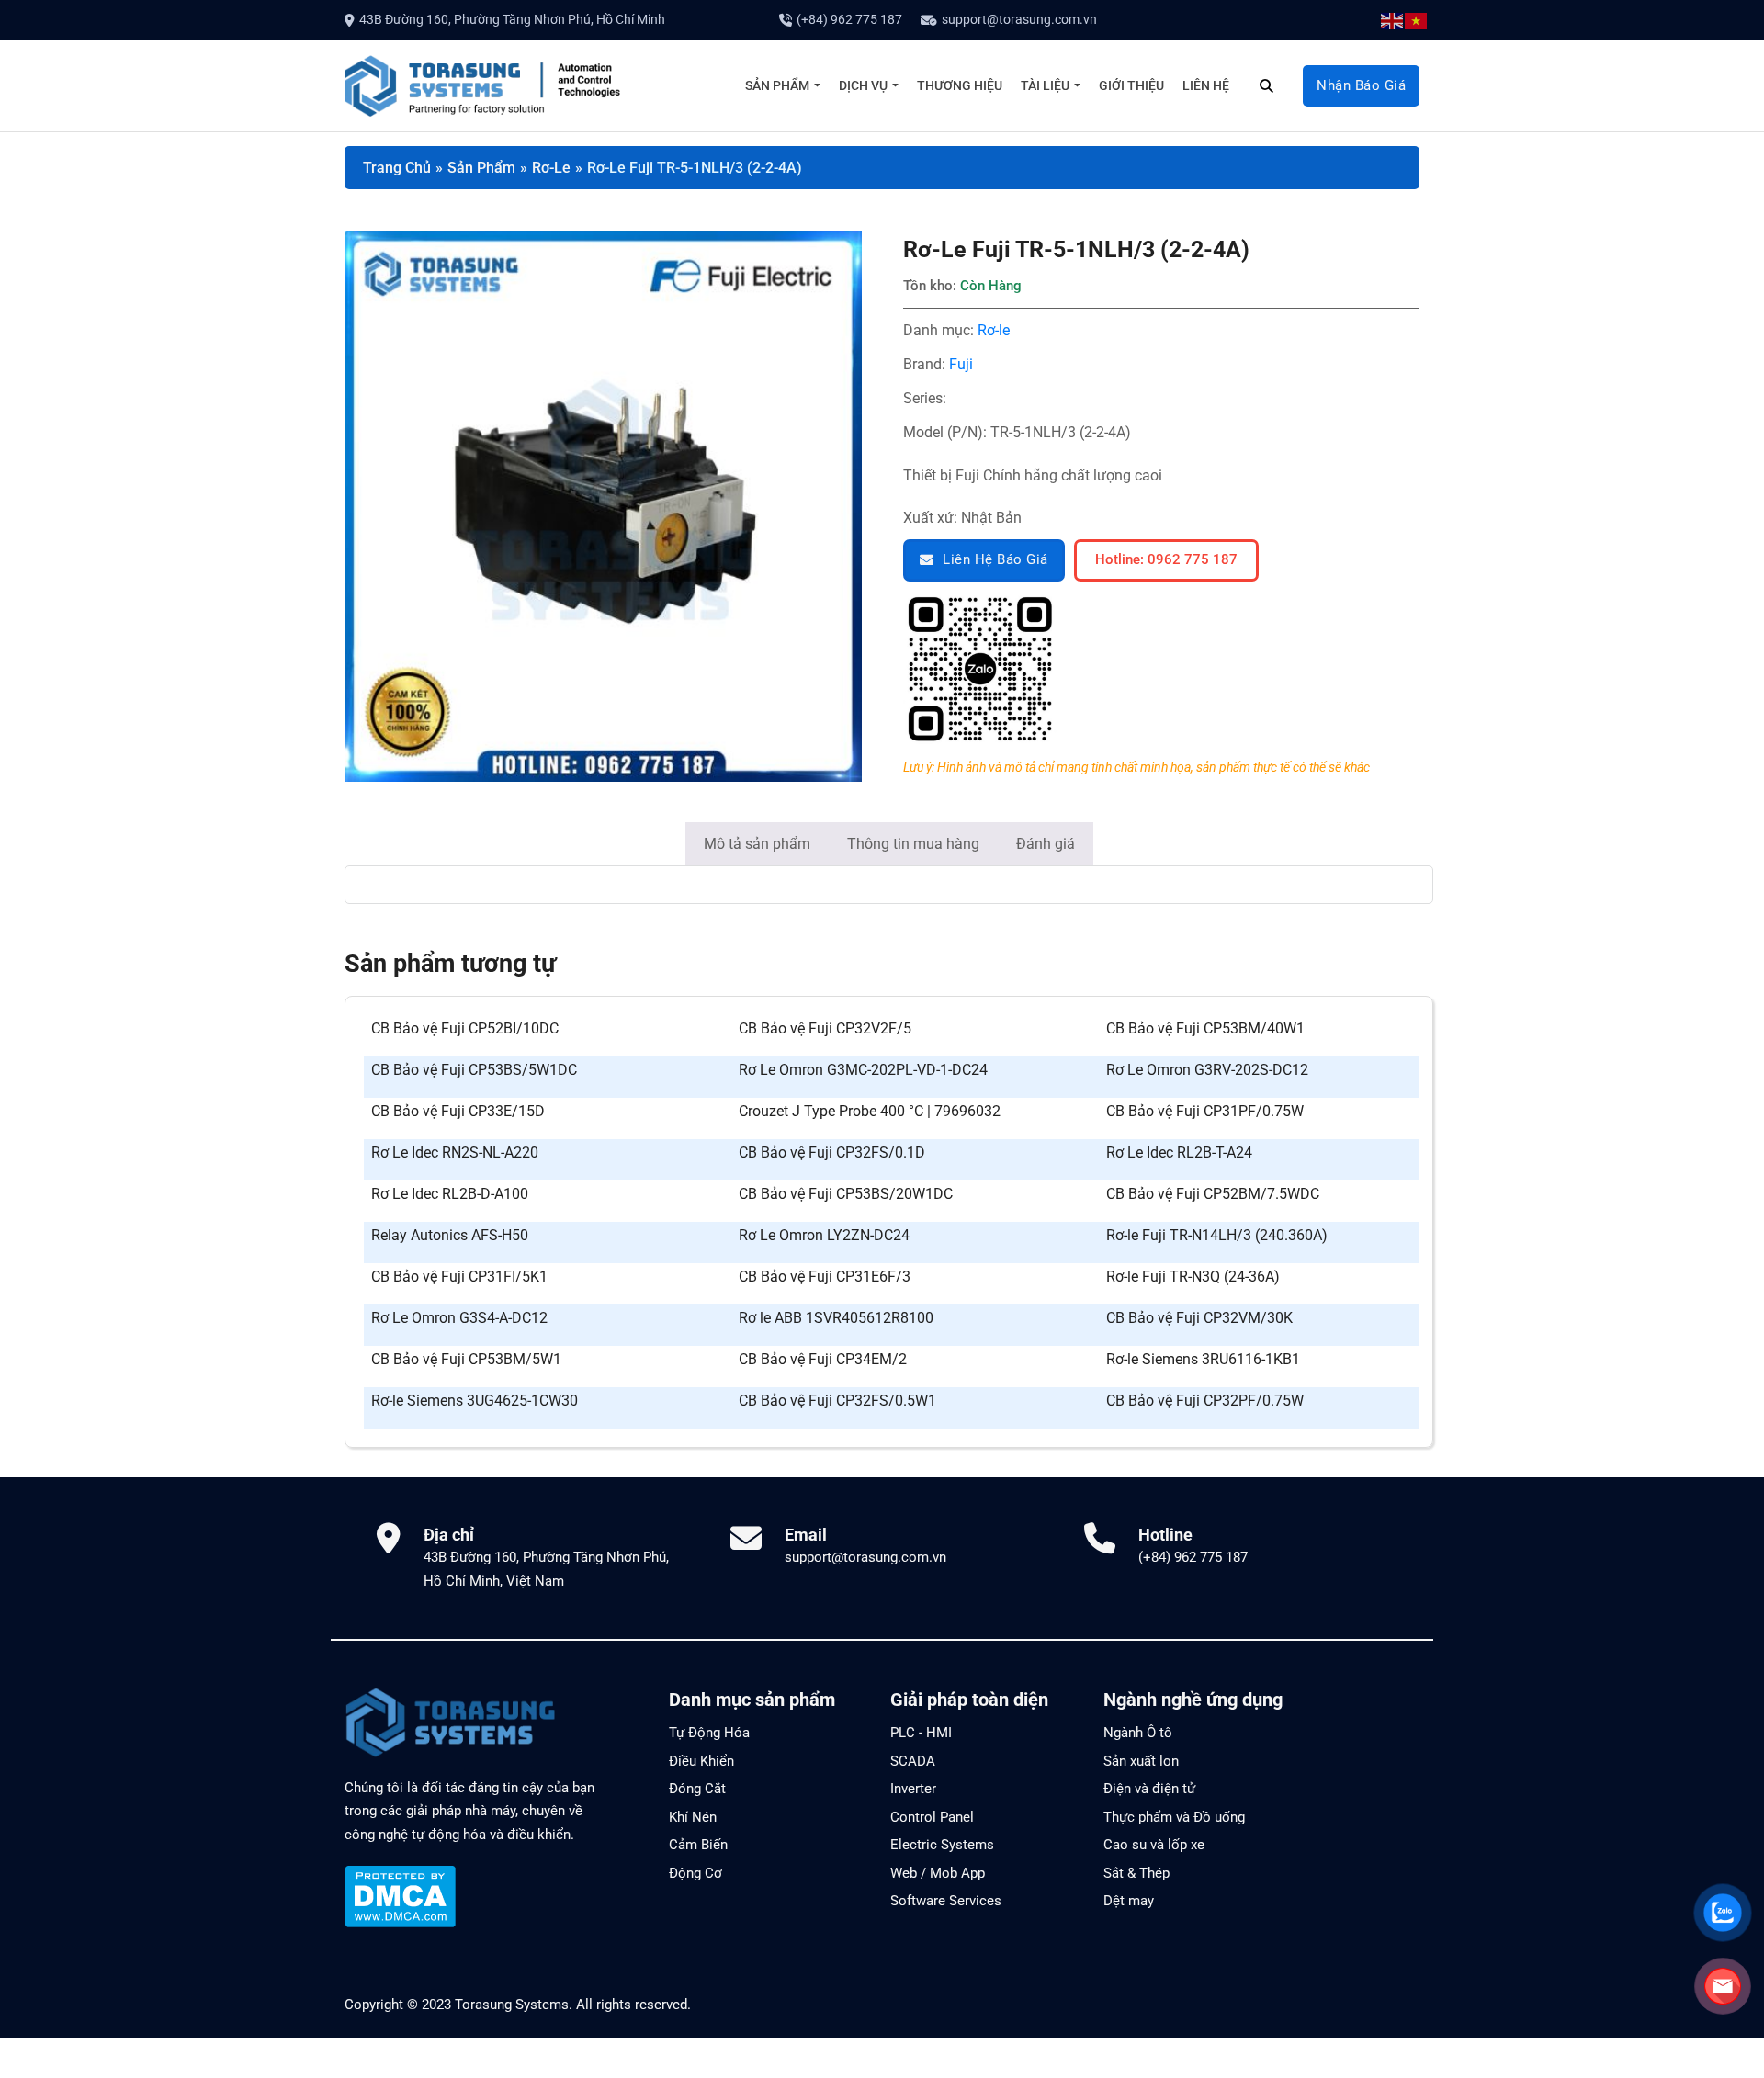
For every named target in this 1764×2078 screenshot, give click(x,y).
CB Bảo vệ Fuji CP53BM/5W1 (466, 1359)
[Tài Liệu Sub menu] (1077, 85)
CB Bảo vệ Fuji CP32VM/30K (1199, 1318)
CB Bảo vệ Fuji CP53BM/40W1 (1205, 1028)
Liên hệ (1206, 85)
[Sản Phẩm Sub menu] (817, 85)
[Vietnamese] (1417, 20)
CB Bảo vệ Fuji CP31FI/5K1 (459, 1276)
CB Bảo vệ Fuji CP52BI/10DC (465, 1028)
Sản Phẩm (777, 85)
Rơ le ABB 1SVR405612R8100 (836, 1318)
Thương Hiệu (960, 85)
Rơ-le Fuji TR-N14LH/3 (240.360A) (1217, 1235)
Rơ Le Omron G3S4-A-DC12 (459, 1318)
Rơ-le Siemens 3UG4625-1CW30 (475, 1400)
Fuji (961, 364)
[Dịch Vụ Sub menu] (895, 85)
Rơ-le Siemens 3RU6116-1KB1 (1203, 1359)
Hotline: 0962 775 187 (1166, 559)
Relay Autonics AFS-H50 (450, 1235)
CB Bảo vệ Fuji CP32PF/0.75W (1205, 1400)
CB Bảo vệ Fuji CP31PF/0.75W (1205, 1111)
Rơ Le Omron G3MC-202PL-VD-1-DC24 (863, 1070)
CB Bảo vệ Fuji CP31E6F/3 (825, 1276)
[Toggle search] (1266, 85)
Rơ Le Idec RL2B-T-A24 (1179, 1152)
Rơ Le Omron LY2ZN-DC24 (824, 1235)
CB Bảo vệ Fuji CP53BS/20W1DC (846, 1194)
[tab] (757, 844)
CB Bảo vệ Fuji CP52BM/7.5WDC (1213, 1194)
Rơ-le (994, 330)
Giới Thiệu (1131, 85)
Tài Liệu (1045, 85)
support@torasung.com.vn (1019, 19)
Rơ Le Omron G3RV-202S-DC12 (1207, 1070)
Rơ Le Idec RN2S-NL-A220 (455, 1152)
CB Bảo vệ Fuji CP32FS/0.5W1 (837, 1400)
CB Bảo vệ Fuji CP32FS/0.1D (832, 1152)
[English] (1393, 20)
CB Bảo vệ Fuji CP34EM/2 (823, 1359)
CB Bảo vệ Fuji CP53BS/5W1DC (474, 1070)
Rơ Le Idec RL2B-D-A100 (450, 1194)
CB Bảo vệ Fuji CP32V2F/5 (825, 1028)
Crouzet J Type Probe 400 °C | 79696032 (870, 1111)
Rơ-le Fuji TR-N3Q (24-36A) (1193, 1276)
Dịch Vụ (863, 85)
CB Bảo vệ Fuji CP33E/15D (458, 1111)
